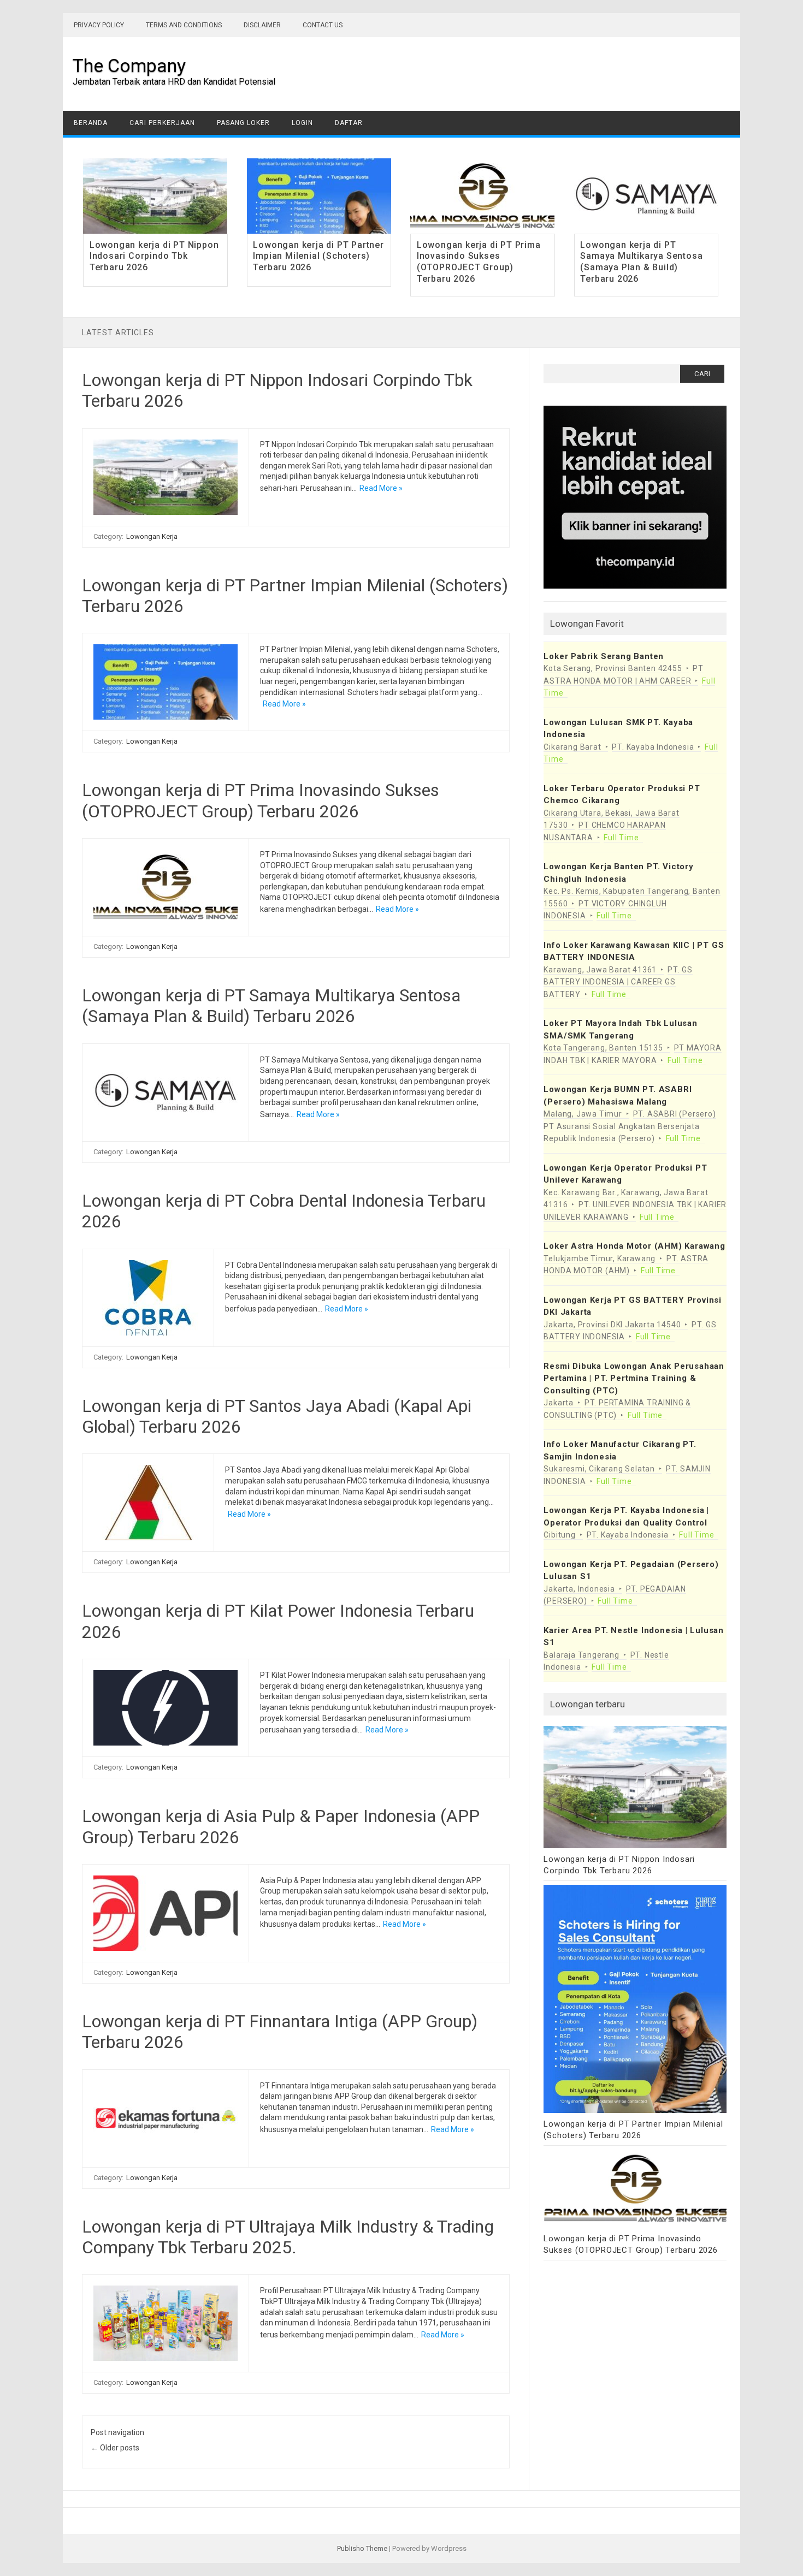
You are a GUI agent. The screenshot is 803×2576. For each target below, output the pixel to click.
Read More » (381, 488)
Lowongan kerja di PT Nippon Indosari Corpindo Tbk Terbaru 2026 (154, 256)
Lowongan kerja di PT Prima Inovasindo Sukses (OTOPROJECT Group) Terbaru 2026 (479, 262)
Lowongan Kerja (152, 536)
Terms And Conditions (184, 25)
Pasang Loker (243, 123)
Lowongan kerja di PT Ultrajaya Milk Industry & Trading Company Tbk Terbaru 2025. (288, 2237)
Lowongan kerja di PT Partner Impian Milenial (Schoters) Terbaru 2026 (318, 256)
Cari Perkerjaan (162, 123)
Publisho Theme (362, 2548)
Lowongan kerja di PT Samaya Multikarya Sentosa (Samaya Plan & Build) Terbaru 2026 (641, 262)
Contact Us (323, 25)
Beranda (91, 123)
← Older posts (115, 2448)
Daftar (349, 123)
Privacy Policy (99, 25)
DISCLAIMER (262, 25)
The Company (129, 66)
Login (302, 123)
